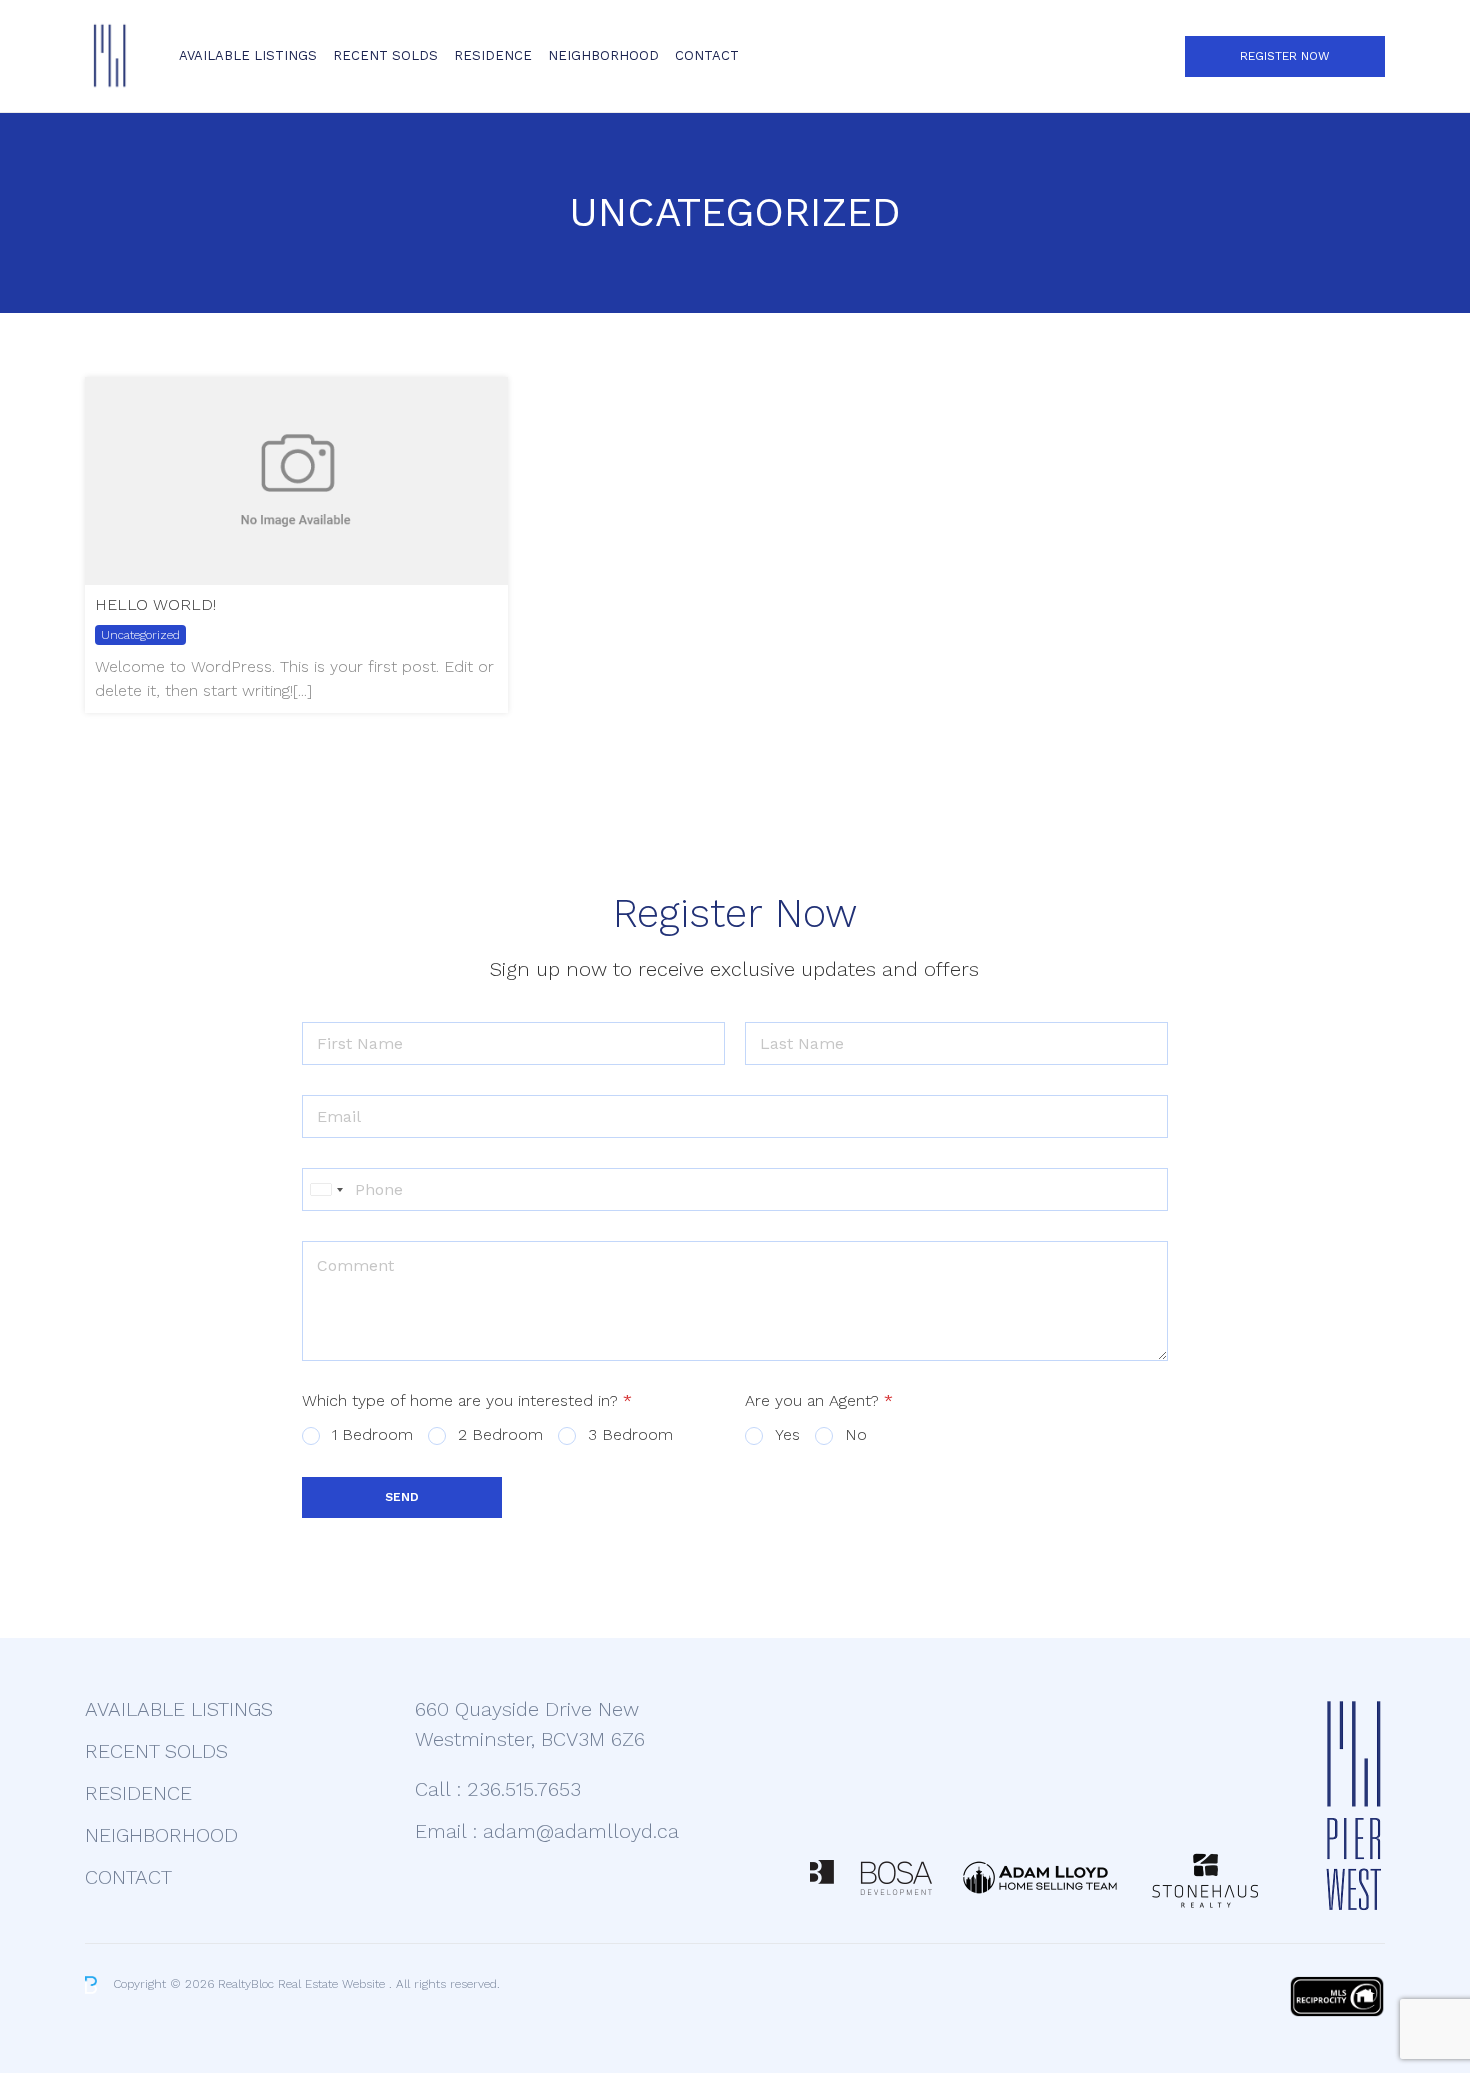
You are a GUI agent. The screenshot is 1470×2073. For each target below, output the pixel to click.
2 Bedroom (500, 1434)
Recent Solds (385, 55)
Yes (787, 1434)
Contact (707, 55)
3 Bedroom (630, 1434)
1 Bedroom (372, 1434)
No (856, 1434)
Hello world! (155, 604)
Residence (493, 55)
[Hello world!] (296, 481)
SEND (402, 1497)
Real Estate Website (333, 1984)
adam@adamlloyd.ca (581, 1831)
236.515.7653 (524, 1789)
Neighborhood (603, 55)
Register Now (1285, 56)
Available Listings (248, 55)
